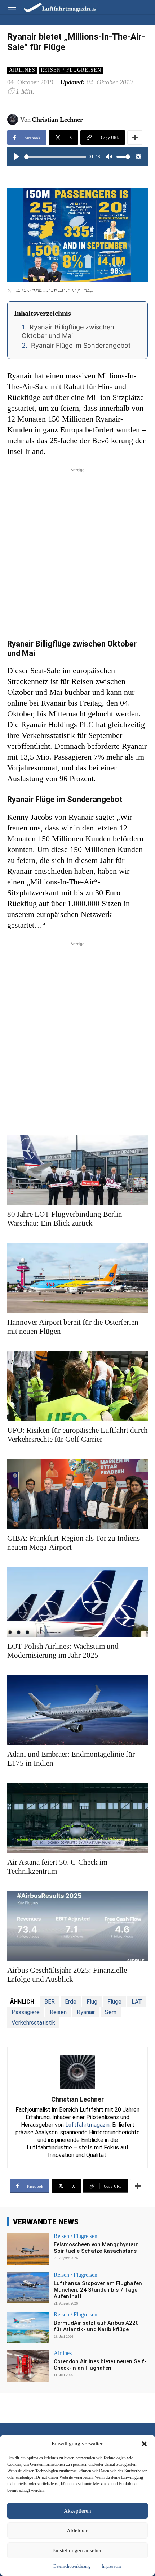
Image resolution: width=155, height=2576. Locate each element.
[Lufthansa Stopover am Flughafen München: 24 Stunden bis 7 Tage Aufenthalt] (28, 2288)
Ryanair (86, 2012)
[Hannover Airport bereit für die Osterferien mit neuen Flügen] (77, 1278)
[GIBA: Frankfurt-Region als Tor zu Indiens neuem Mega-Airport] (77, 1494)
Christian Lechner (57, 120)
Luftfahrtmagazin (87, 2125)
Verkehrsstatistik (33, 2023)
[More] (135, 138)
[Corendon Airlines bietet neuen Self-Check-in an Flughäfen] (28, 2366)
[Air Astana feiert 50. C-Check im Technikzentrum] (77, 1818)
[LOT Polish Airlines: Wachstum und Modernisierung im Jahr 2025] (77, 1602)
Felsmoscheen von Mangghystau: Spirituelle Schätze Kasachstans (96, 2248)
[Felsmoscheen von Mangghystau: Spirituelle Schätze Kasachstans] (28, 2249)
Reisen (58, 2012)
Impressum (111, 2566)
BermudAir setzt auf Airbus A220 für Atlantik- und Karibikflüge (96, 2326)
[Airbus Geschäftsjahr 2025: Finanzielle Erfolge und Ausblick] (77, 1926)
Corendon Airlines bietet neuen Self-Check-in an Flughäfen (100, 2365)
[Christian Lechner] (14, 120)
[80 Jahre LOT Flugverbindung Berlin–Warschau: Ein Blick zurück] (77, 1170)
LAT (137, 2002)
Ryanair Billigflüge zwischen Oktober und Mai (68, 331)
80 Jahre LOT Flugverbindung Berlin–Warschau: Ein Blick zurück (67, 1219)
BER (50, 2002)
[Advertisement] (77, 551)
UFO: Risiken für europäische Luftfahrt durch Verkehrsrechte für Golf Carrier (77, 1435)
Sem (111, 2012)
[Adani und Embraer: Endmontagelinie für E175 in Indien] (77, 1710)
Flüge (114, 2002)
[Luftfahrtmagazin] (55, 7)
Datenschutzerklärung (72, 2566)
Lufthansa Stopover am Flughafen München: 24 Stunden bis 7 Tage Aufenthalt (98, 2290)
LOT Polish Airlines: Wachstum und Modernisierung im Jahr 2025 (63, 1651)
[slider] (55, 157)
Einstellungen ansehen (77, 2550)
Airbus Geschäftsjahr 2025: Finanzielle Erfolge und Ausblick (67, 1975)
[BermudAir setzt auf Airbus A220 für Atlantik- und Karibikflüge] (28, 2328)
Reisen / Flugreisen (71, 70)
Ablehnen (78, 2531)
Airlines (22, 70)
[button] (144, 2444)
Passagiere (26, 2012)
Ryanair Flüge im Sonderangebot (81, 345)
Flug (92, 2002)
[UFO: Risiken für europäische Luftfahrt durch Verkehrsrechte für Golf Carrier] (77, 1386)
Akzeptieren (77, 2511)
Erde (71, 2002)
